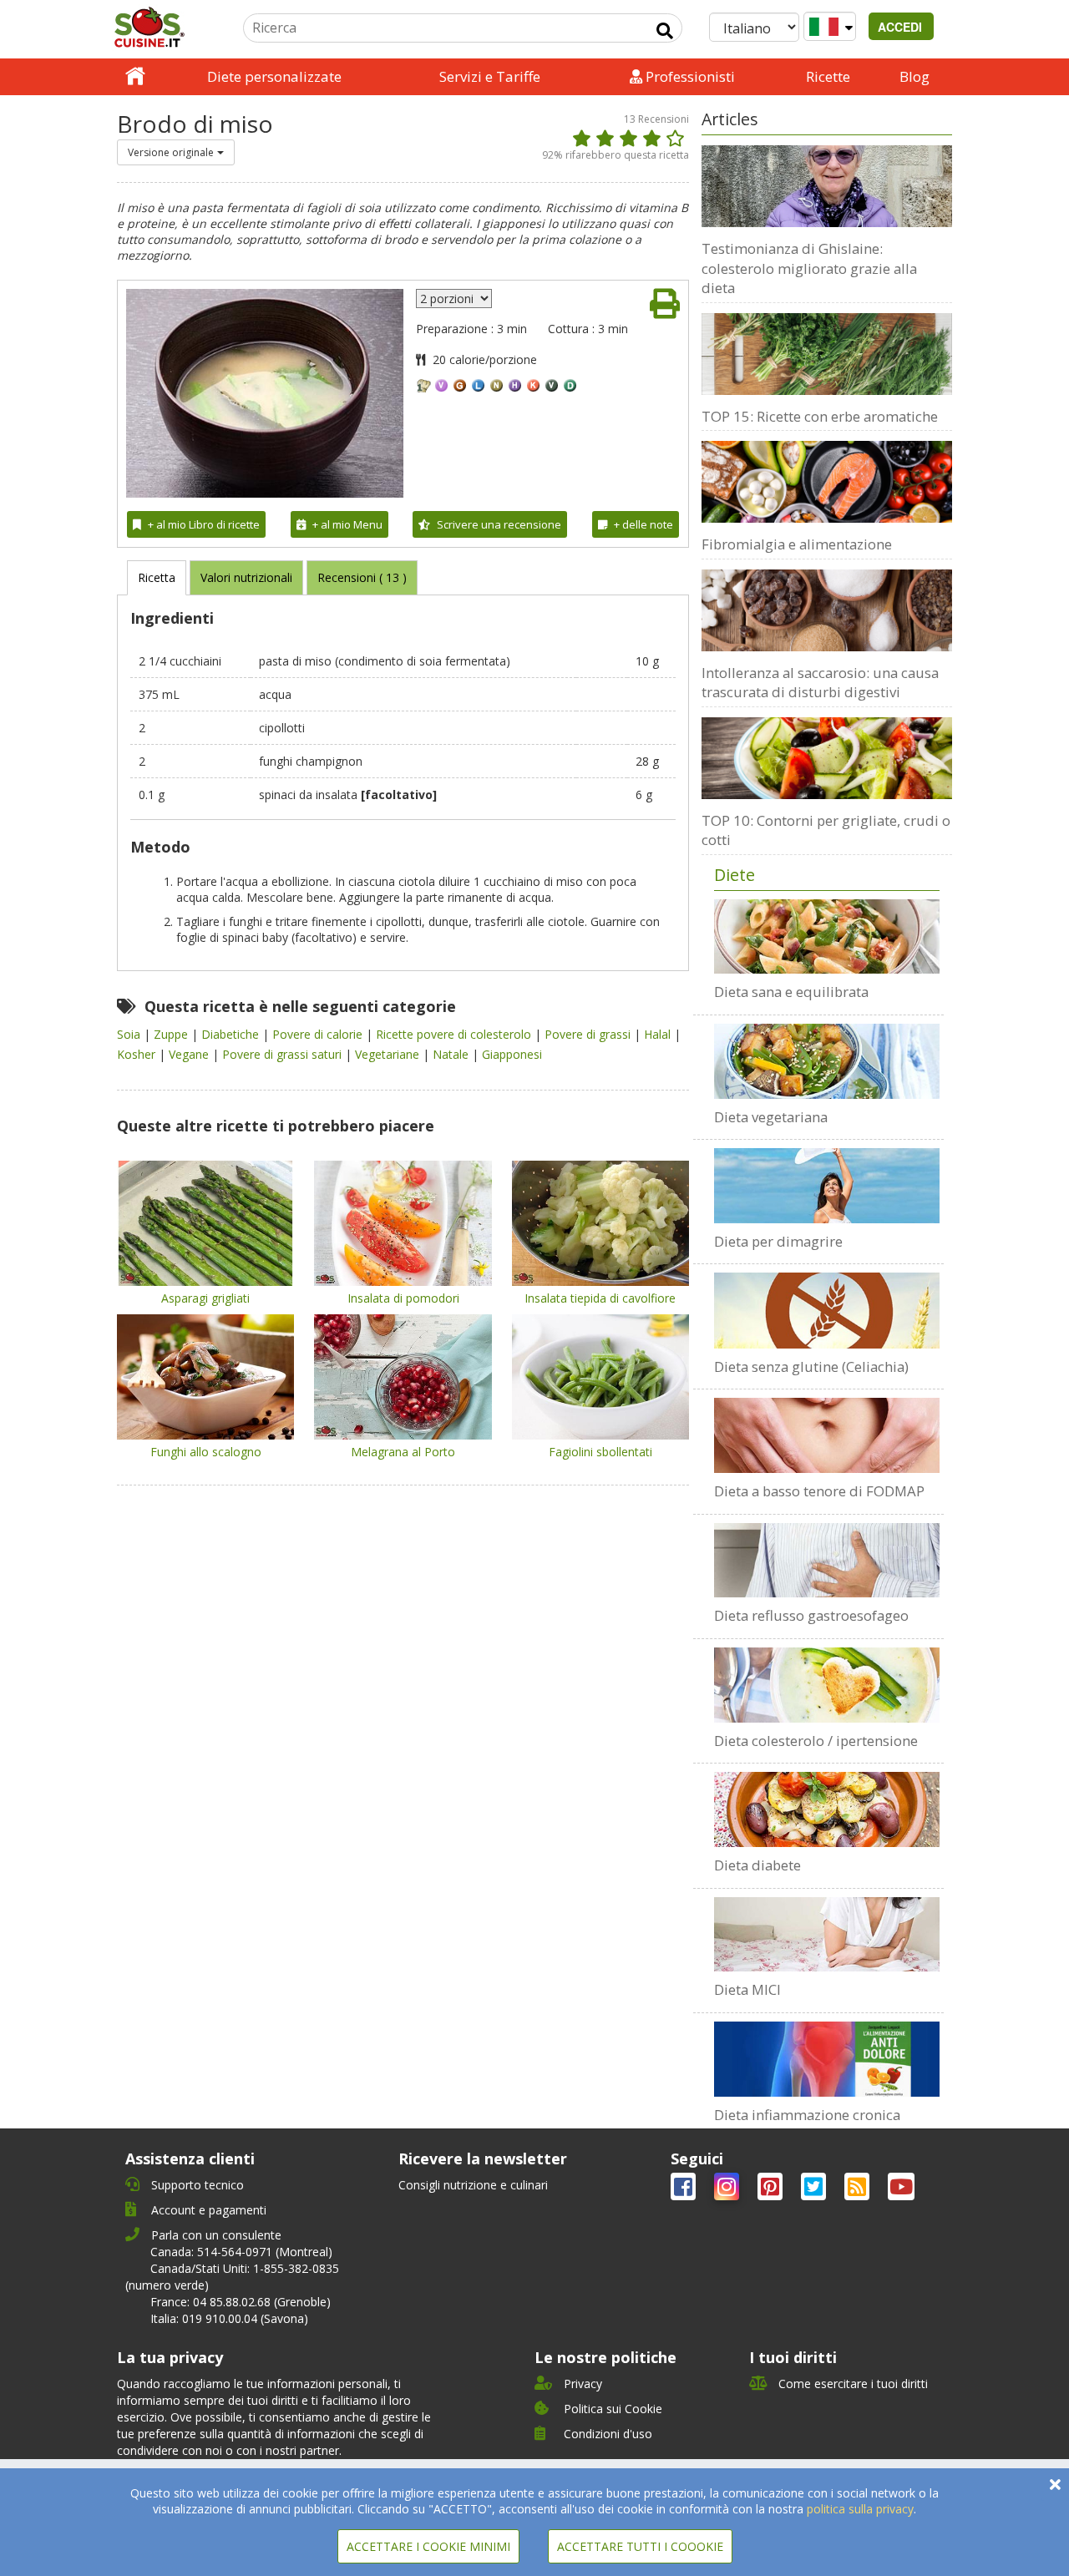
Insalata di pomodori (403, 1298)
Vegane (190, 1054)
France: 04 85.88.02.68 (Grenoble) (241, 2302)
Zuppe (172, 1034)
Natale (452, 1054)
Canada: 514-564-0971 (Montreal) (241, 2252)
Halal (659, 1034)
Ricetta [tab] (157, 577)
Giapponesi (512, 1054)
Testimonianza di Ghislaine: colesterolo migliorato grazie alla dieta (809, 268)
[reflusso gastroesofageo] (827, 1561)
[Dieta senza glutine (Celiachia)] (827, 1310)
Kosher (138, 1054)
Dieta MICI (747, 1989)
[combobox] (176, 152)
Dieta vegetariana (771, 1117)
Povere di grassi (589, 1034)
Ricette (828, 76)
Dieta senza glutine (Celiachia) (811, 1366)
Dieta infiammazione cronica (807, 2115)
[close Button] (1055, 2485)
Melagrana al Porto (403, 1452)
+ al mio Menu (347, 524)
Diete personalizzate (274, 76)
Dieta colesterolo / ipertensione (816, 1741)
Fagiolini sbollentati (600, 1452)
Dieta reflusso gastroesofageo (811, 1615)
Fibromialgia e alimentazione (797, 544)
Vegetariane (389, 1054)
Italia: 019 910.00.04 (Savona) (229, 2318)
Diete (735, 875)
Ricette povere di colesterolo (455, 1034)
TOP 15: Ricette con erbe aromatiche (820, 416)
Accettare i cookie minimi (428, 2546)
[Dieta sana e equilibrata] (827, 937)
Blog (914, 76)
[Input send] (665, 31)
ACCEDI (902, 27)
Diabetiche (232, 1034)
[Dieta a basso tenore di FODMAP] (827, 1435)
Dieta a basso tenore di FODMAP (819, 1491)
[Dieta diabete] (827, 1809)
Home (135, 77)
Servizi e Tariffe (490, 76)
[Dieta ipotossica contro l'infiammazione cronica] (827, 2059)
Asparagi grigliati (205, 1298)
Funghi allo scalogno (206, 1452)
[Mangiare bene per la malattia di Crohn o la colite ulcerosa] (827, 1935)
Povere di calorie (319, 1034)
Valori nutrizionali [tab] (246, 577)
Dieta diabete (757, 1865)
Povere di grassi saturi (284, 1054)
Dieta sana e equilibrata (791, 992)
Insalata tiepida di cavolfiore (600, 1298)
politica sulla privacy (860, 2509)
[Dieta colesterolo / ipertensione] (827, 1685)
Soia (130, 1034)
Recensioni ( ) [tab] (362, 577)
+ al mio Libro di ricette (204, 524)
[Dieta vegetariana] (827, 1061)
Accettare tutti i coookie (640, 2546)
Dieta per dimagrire (778, 1241)
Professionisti (689, 76)
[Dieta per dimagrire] (827, 1186)
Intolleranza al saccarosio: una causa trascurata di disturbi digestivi (820, 683)
